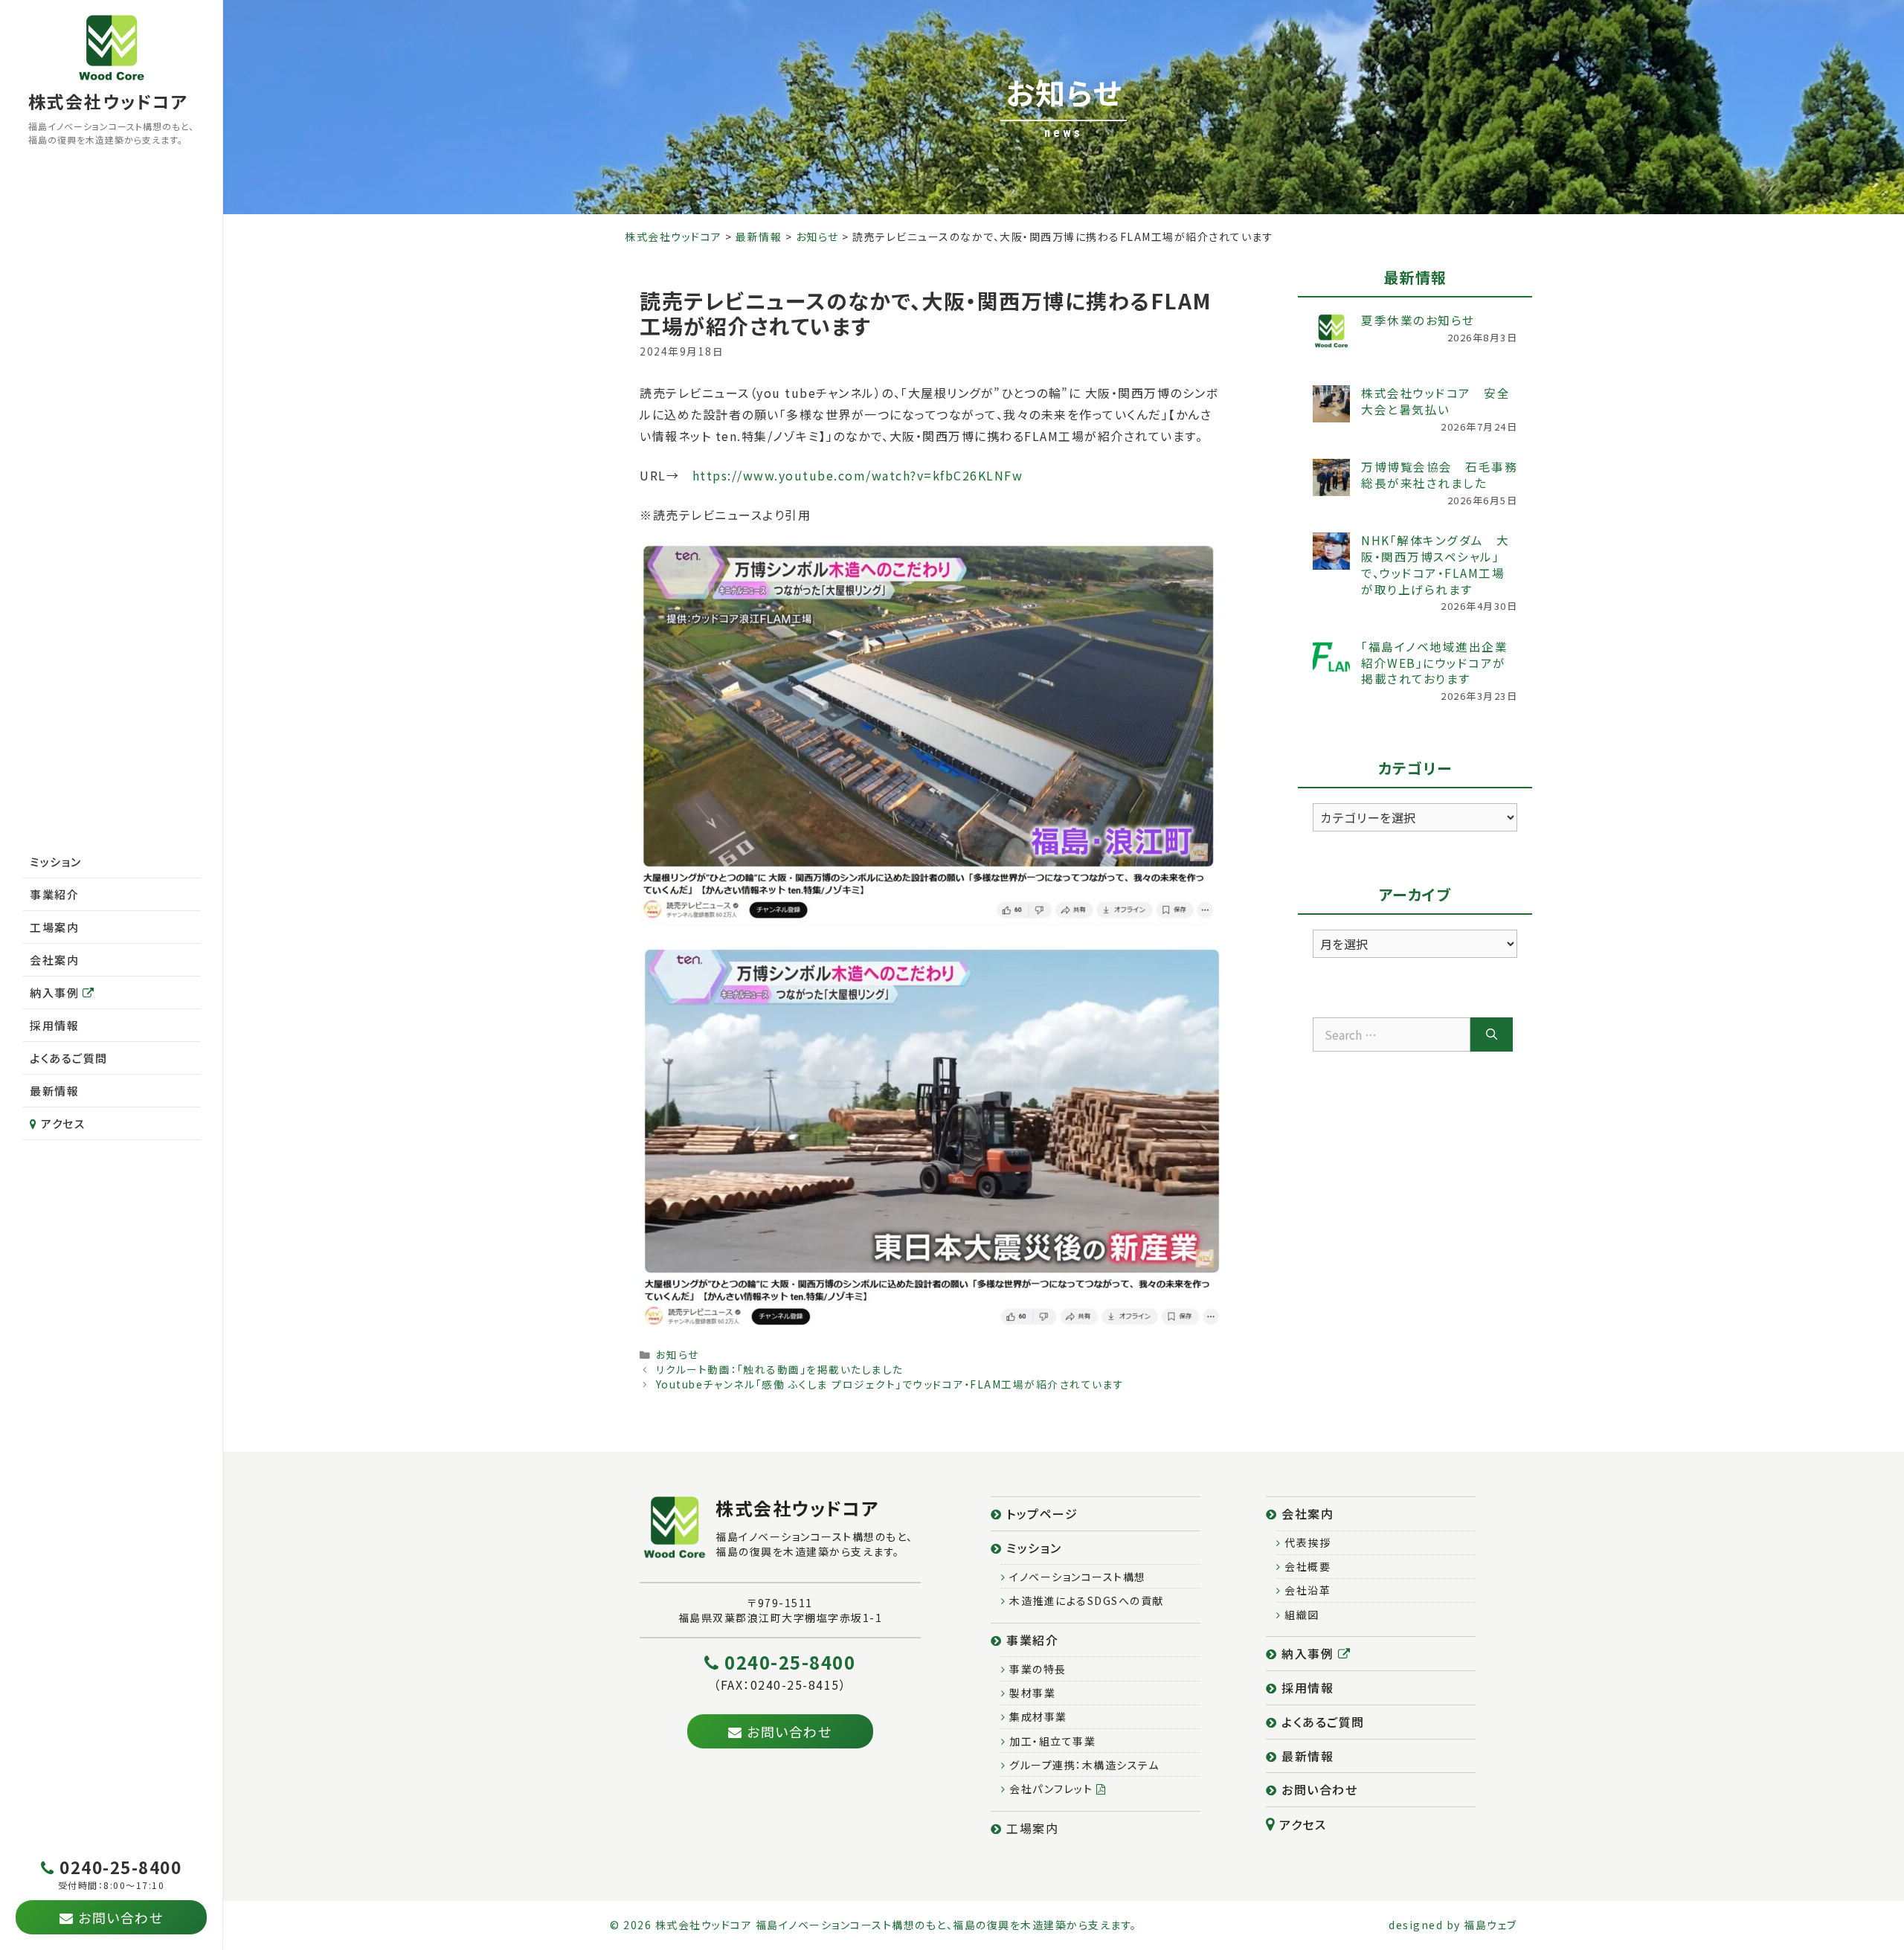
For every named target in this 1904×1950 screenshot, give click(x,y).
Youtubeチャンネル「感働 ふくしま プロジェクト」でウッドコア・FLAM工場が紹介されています (890, 1384)
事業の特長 (1036, 1669)
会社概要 (1306, 1566)
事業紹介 (54, 894)
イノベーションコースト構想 (1076, 1577)
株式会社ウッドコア (108, 101)
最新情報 (54, 1091)
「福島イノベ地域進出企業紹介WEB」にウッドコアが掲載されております (1434, 663)
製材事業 (1031, 1693)
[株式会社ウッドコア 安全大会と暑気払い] (1331, 404)
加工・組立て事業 (1051, 1741)
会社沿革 (1306, 1590)
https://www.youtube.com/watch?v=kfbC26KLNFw (858, 475)
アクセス (62, 1123)
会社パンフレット (1051, 1789)
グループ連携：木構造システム (1083, 1765)
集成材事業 (1037, 1716)
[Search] (1492, 1034)
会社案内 (54, 960)
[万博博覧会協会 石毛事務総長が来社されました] (1331, 477)
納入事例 (56, 992)
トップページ (1041, 1513)
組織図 (1300, 1615)
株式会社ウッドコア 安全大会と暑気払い (1435, 401)
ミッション (56, 862)
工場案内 (54, 927)
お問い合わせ (1318, 1789)
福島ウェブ (1490, 1925)
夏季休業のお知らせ (1418, 320)
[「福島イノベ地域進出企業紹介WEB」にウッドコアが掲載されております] (1331, 657)
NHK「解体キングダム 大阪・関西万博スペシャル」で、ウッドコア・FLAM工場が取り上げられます (1435, 564)
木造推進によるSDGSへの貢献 (1085, 1600)
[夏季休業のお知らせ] (1331, 331)
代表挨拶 (1306, 1542)
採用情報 (54, 1025)
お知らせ (678, 1354)
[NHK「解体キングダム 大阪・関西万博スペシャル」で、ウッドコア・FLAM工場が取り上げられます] (1331, 551)
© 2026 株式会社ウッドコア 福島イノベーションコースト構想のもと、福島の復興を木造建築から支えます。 (874, 1925)
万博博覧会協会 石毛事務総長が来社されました (1439, 474)
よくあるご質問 (69, 1058)
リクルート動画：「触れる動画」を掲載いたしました (780, 1369)
